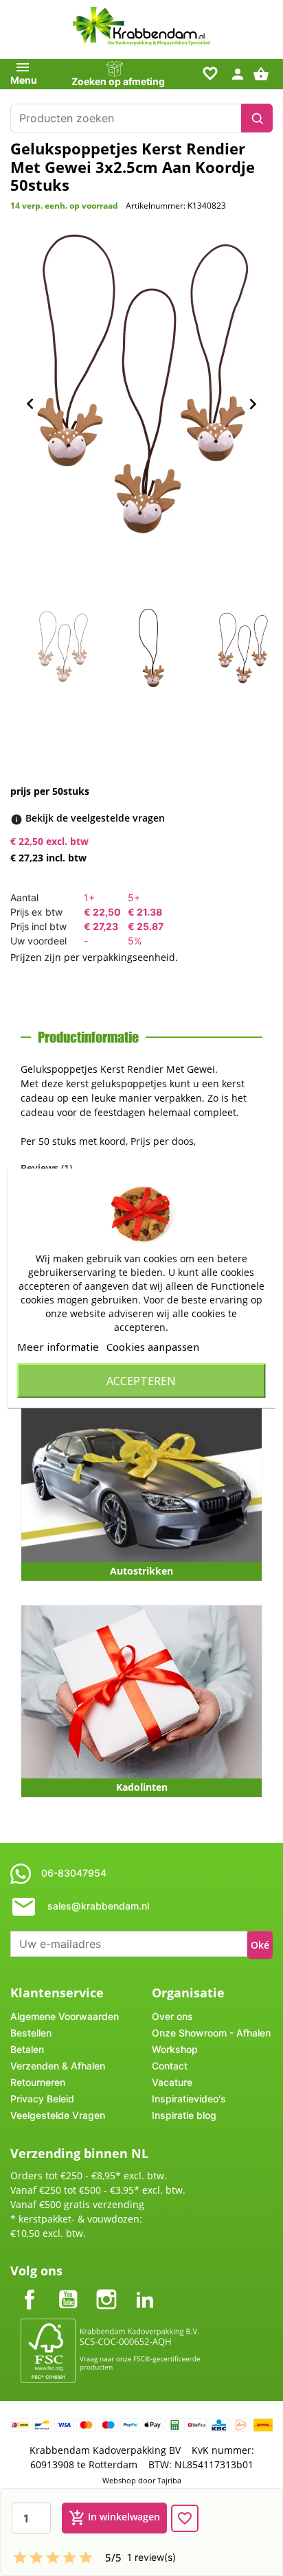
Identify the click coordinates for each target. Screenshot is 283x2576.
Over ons (172, 2016)
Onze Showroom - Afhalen (211, 2033)
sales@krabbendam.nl (98, 1906)
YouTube (68, 2288)
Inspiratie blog (184, 2115)
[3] (53, 2557)
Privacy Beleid (42, 2099)
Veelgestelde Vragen (58, 2115)
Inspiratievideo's (189, 2099)
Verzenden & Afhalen (58, 2066)
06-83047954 (74, 1873)
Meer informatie (58, 1346)
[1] (20, 2557)
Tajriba (169, 2480)
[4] (69, 2557)
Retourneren (38, 2082)
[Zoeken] (257, 118)
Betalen (27, 2049)
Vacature (172, 2082)
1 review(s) (151, 2557)
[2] (36, 2557)
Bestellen (31, 2033)
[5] (86, 2557)
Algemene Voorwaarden (65, 2016)
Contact (170, 2066)
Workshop (175, 2049)
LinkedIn (145, 2288)
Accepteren (141, 1380)
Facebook (30, 2288)
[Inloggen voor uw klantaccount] (238, 73)
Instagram (106, 2288)
